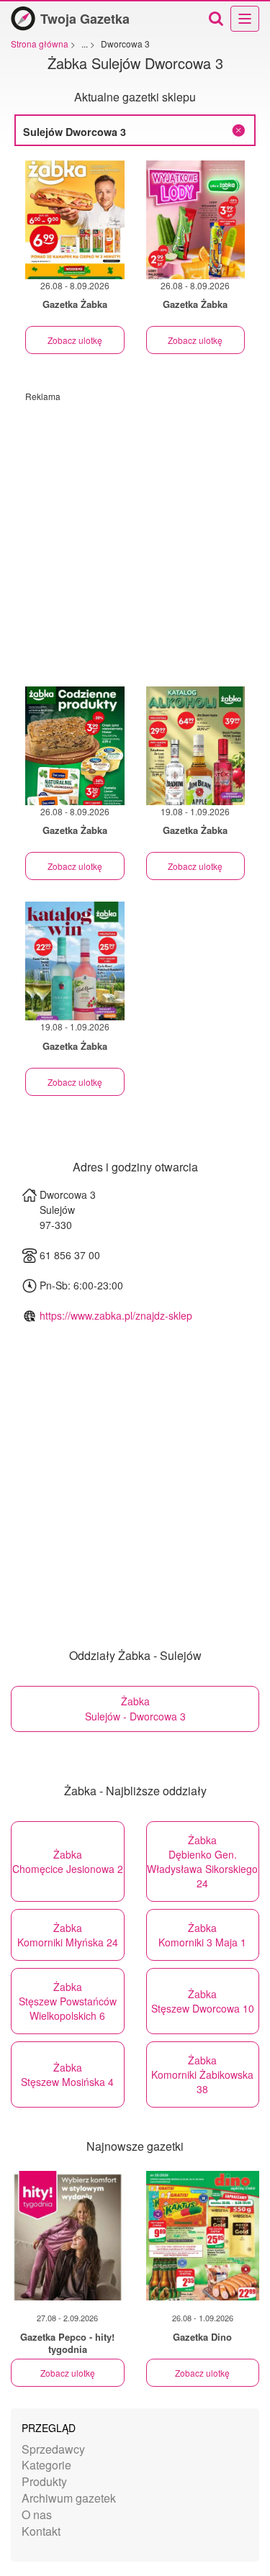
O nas (37, 2514)
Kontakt (41, 2531)
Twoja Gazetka (85, 19)
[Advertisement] (135, 537)
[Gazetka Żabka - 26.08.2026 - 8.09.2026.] (75, 220)
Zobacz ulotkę (75, 340)
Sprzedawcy (53, 2449)
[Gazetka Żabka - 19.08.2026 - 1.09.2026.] (196, 746)
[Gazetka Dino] (203, 2236)
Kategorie (46, 2465)
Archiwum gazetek (69, 2498)
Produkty (44, 2481)
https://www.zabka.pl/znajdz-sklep (116, 1315)
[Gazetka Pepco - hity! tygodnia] (68, 2236)
